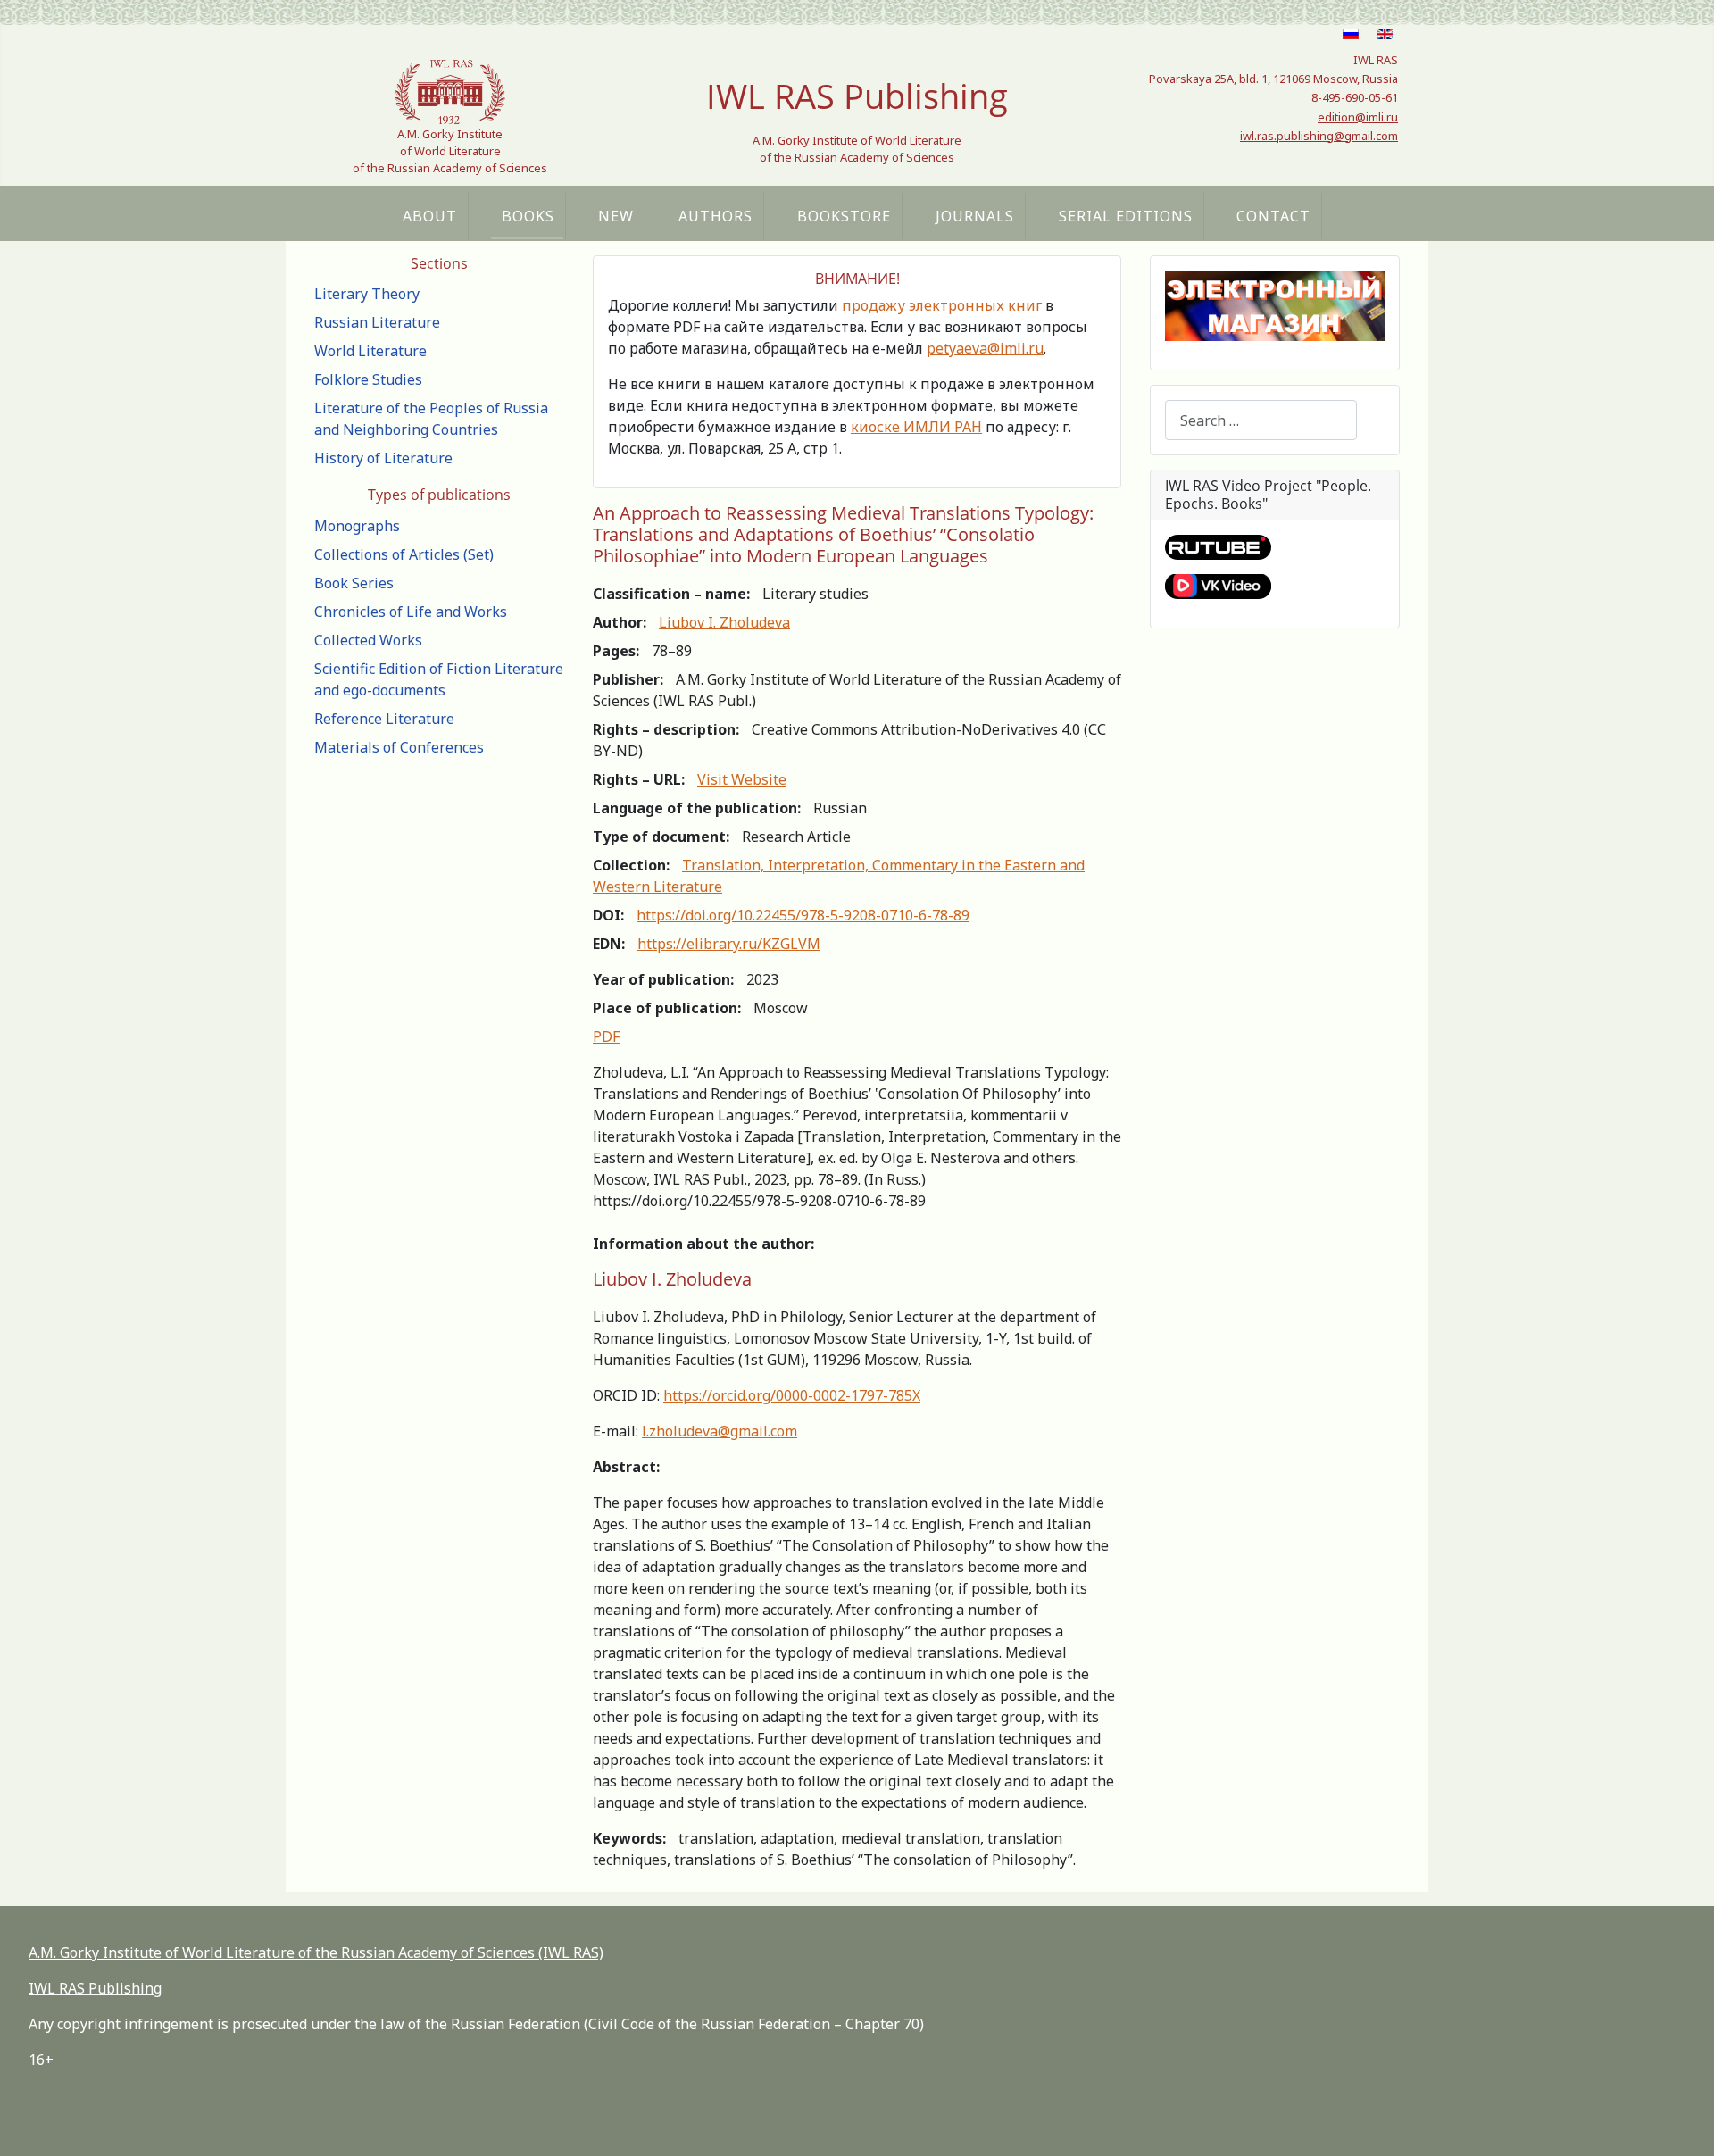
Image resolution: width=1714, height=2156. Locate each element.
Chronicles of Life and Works (411, 612)
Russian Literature (377, 322)
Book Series (354, 583)
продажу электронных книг (942, 305)
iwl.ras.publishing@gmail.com (1319, 136)
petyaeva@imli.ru (985, 348)
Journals (975, 216)
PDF (606, 1036)
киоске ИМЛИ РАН (916, 427)
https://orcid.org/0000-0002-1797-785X (792, 1395)
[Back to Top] (1683, 2123)
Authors (716, 216)
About (430, 216)
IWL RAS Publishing (95, 1988)
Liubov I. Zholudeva (724, 622)
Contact (1273, 216)
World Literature (370, 351)
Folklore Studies (368, 379)
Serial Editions (1126, 216)
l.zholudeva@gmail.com (720, 1431)
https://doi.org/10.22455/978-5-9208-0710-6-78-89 (803, 915)
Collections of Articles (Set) (404, 554)
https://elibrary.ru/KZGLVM (729, 944)
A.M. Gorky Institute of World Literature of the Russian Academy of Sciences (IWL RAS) (316, 1952)
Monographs (357, 526)
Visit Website (742, 779)
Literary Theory (367, 294)
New (616, 216)
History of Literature (383, 458)
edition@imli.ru (1358, 117)
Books (528, 216)
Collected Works (368, 640)
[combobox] (1261, 420)
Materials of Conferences (399, 747)
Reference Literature (384, 719)
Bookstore (844, 216)
